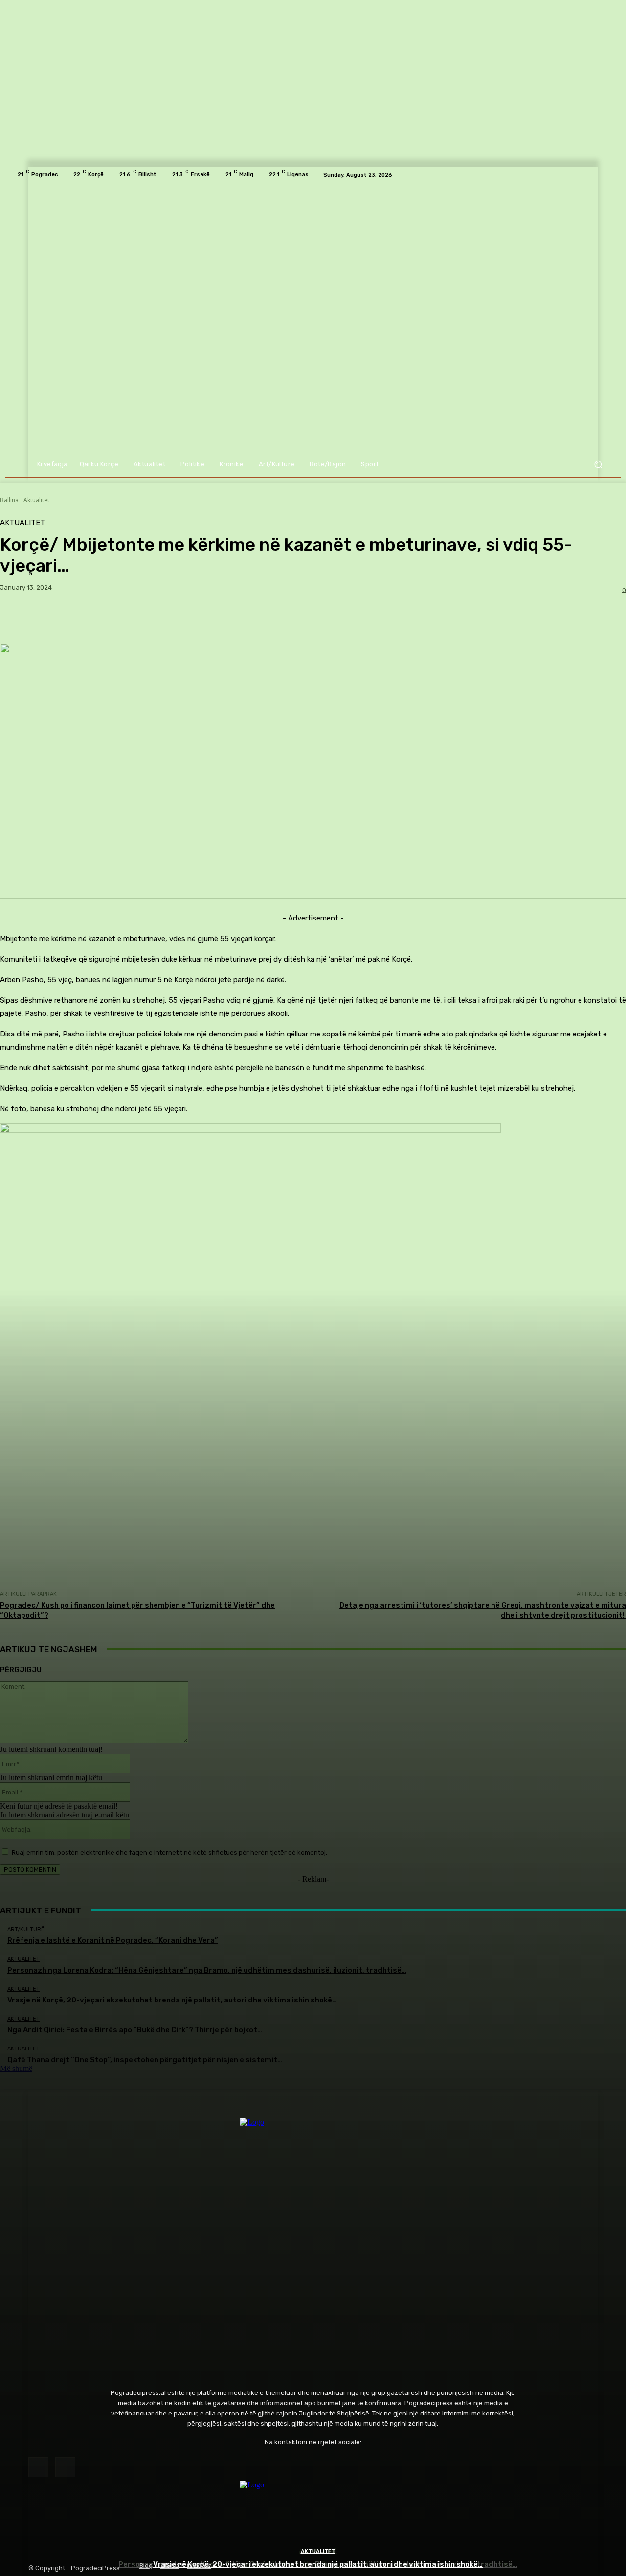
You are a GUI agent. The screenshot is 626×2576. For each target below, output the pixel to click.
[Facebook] (38, 2467)
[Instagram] (65, 2467)
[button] (598, 465)
